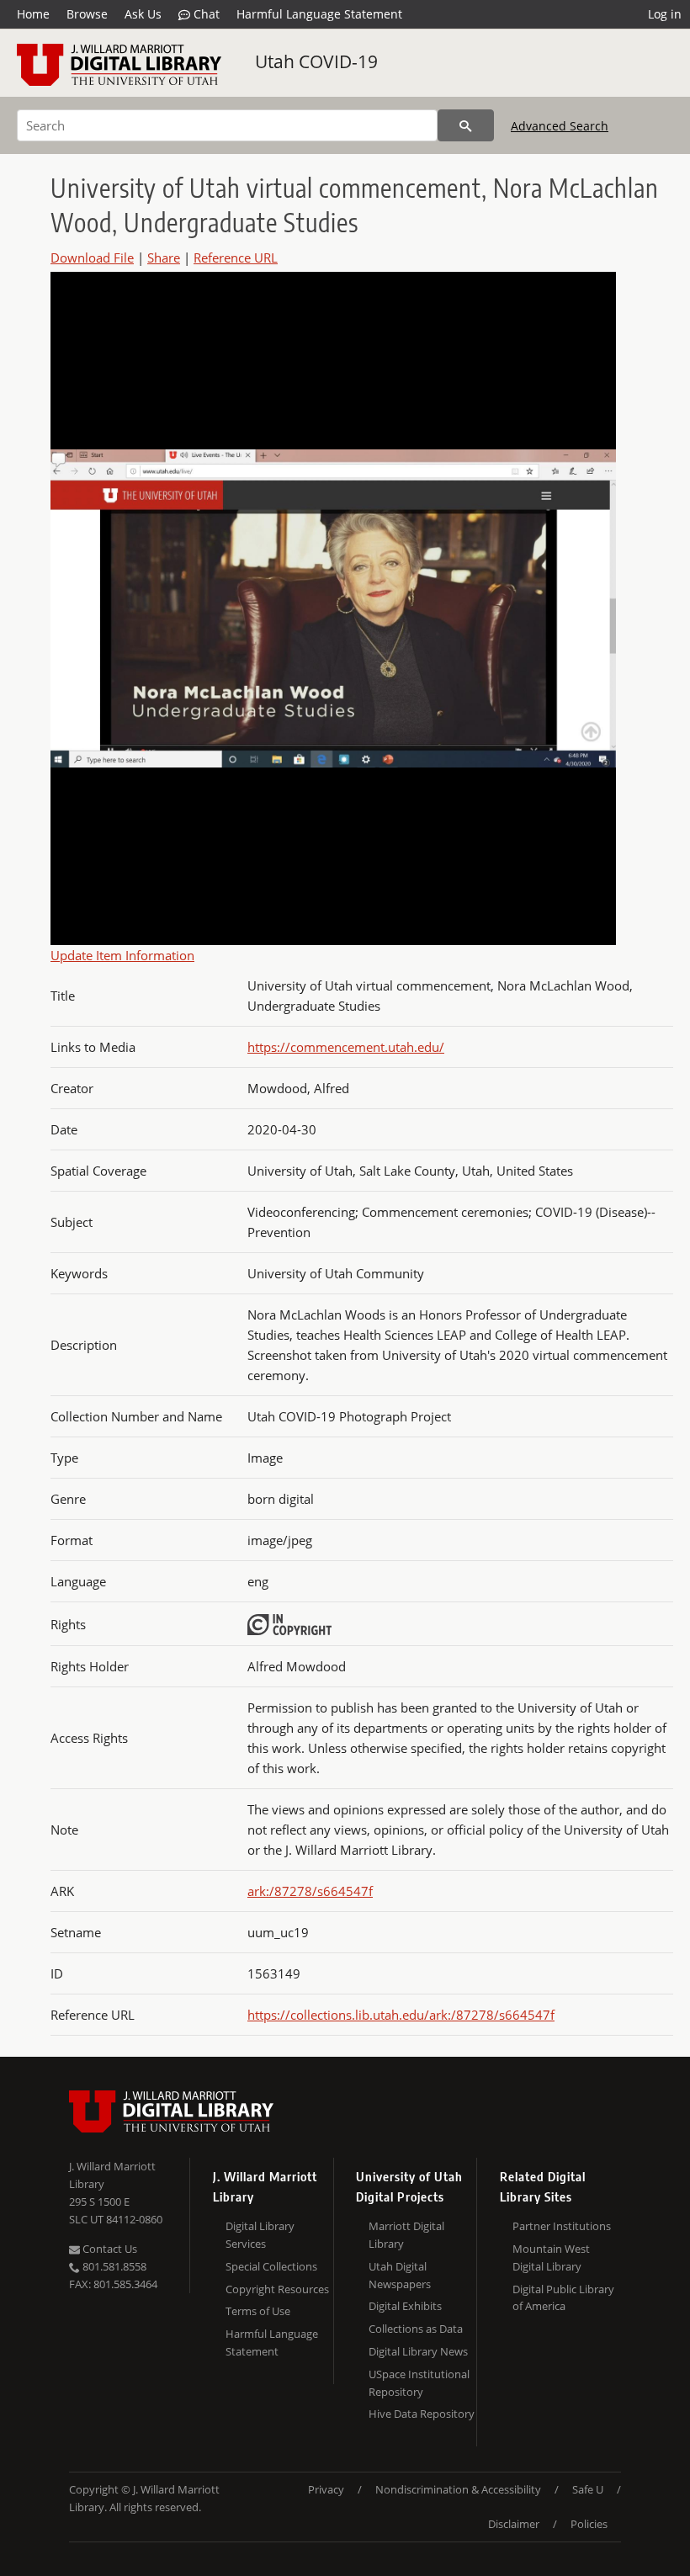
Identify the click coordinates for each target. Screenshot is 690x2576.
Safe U (588, 2489)
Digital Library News (418, 2351)
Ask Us (143, 14)
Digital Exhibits (405, 2306)
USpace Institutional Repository (419, 2383)
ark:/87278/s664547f (310, 1891)
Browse (87, 14)
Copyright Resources (277, 2289)
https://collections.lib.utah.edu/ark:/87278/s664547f (401, 2015)
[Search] (466, 125)
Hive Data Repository (422, 2414)
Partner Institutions (562, 2226)
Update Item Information (122, 955)
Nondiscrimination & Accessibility (458, 2489)
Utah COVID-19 (316, 61)
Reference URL (236, 258)
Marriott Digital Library (406, 2235)
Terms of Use (258, 2311)
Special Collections (271, 2266)
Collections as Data (416, 2329)
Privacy (326, 2489)
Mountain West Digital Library (551, 2257)
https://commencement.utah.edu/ (346, 1047)
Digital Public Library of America (563, 2298)
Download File (92, 258)
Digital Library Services (260, 2235)
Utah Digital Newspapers (400, 2275)
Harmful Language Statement (319, 14)
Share (164, 258)
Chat (205, 14)
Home (33, 14)
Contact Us (109, 2249)
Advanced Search (560, 126)
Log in (665, 14)
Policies (589, 2524)
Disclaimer (514, 2524)
